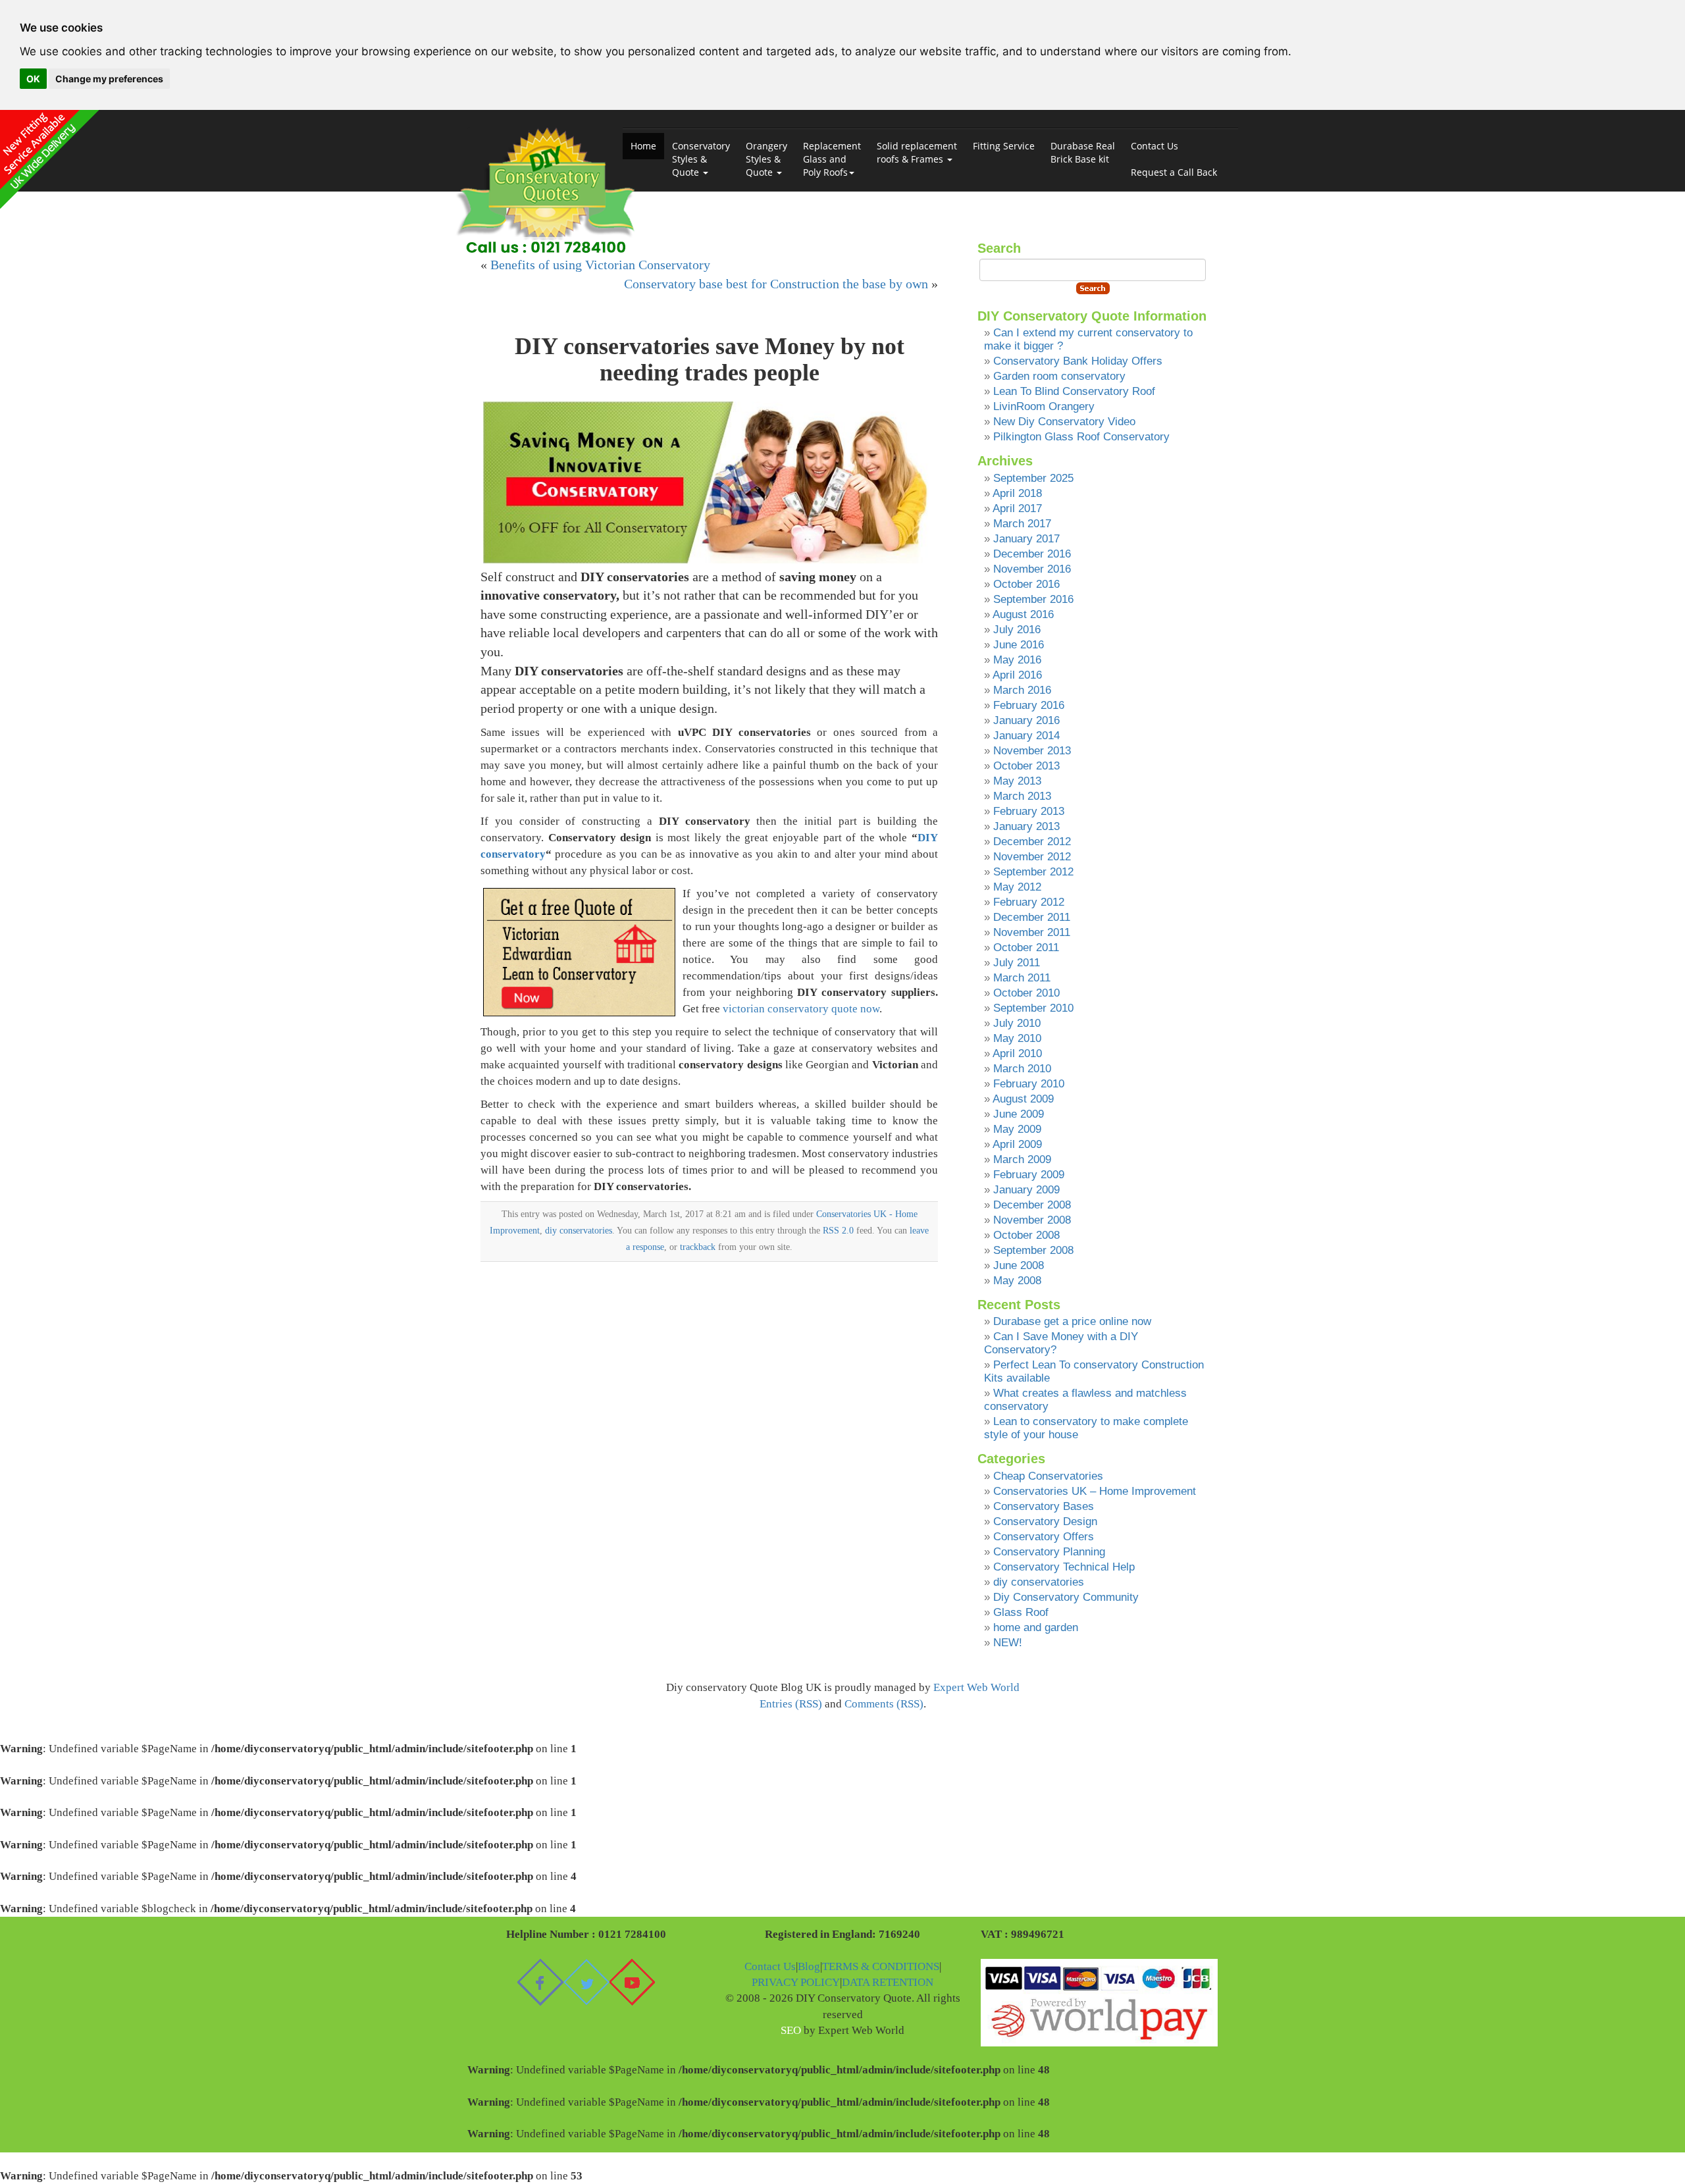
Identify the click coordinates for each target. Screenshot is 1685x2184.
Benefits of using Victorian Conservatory (600, 265)
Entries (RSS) (791, 1704)
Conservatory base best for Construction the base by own (776, 284)
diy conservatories (579, 1230)
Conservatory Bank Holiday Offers (1078, 361)
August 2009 (1023, 1099)
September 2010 (1033, 1008)
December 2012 (1032, 842)
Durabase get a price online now (1072, 1321)
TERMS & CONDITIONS (881, 1966)
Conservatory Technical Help (1064, 1567)
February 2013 (1029, 811)
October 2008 (1026, 1235)
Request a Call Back (1174, 172)
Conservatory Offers (1044, 1537)
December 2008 (1032, 1205)
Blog (809, 1966)
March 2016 (1022, 690)
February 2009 (1029, 1175)
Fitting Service (1004, 146)
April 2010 (1017, 1053)
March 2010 (1022, 1069)
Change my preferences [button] (109, 79)
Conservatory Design (1045, 1521)
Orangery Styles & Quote (766, 159)
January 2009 (1026, 1190)
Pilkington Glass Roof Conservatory (1081, 437)
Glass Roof (1021, 1612)
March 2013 (1022, 796)
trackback (698, 1247)
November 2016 (1032, 569)
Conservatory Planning (1049, 1552)
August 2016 (1023, 614)
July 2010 (1017, 1023)
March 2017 (1022, 524)
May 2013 (1017, 781)
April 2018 (1017, 493)
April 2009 (1017, 1144)
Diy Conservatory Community (1066, 1597)
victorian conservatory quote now (801, 1009)
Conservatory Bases (1044, 1506)
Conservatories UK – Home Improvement (1095, 1491)
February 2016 (1029, 705)
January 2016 (1026, 720)
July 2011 (1017, 963)
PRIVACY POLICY (796, 1982)
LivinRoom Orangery (1044, 406)
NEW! (1008, 1643)
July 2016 (1017, 630)
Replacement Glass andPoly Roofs (832, 159)
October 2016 (1026, 584)
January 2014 (1026, 736)
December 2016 (1032, 554)
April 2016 (1017, 675)
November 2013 (1032, 751)
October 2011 (1026, 948)
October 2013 (1026, 766)
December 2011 (1032, 917)
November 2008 (1032, 1220)
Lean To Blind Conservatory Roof (1074, 391)
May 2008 (1017, 1281)
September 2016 (1033, 599)
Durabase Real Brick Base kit (1083, 152)
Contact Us (1154, 146)
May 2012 (1017, 887)
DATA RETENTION (888, 1982)
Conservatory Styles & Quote (701, 159)
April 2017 (1017, 508)
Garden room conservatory (1059, 376)
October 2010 (1026, 993)
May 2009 (1017, 1129)
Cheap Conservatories (1048, 1476)
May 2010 (1017, 1038)
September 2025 (1033, 478)
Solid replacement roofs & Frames (917, 152)
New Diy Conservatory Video (1064, 422)
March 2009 (1022, 1159)
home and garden (1036, 1627)
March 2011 (1022, 978)
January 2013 (1026, 826)
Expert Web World (976, 1687)
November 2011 (1032, 932)
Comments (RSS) (884, 1704)
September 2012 (1033, 872)
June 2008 (1019, 1265)
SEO (791, 2030)
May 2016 (1017, 660)
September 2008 (1033, 1250)
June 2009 (1019, 1114)
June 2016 (1019, 645)
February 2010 (1029, 1084)
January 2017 (1026, 539)
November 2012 (1032, 857)
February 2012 (1029, 902)
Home (643, 146)
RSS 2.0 (838, 1230)
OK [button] (33, 79)
